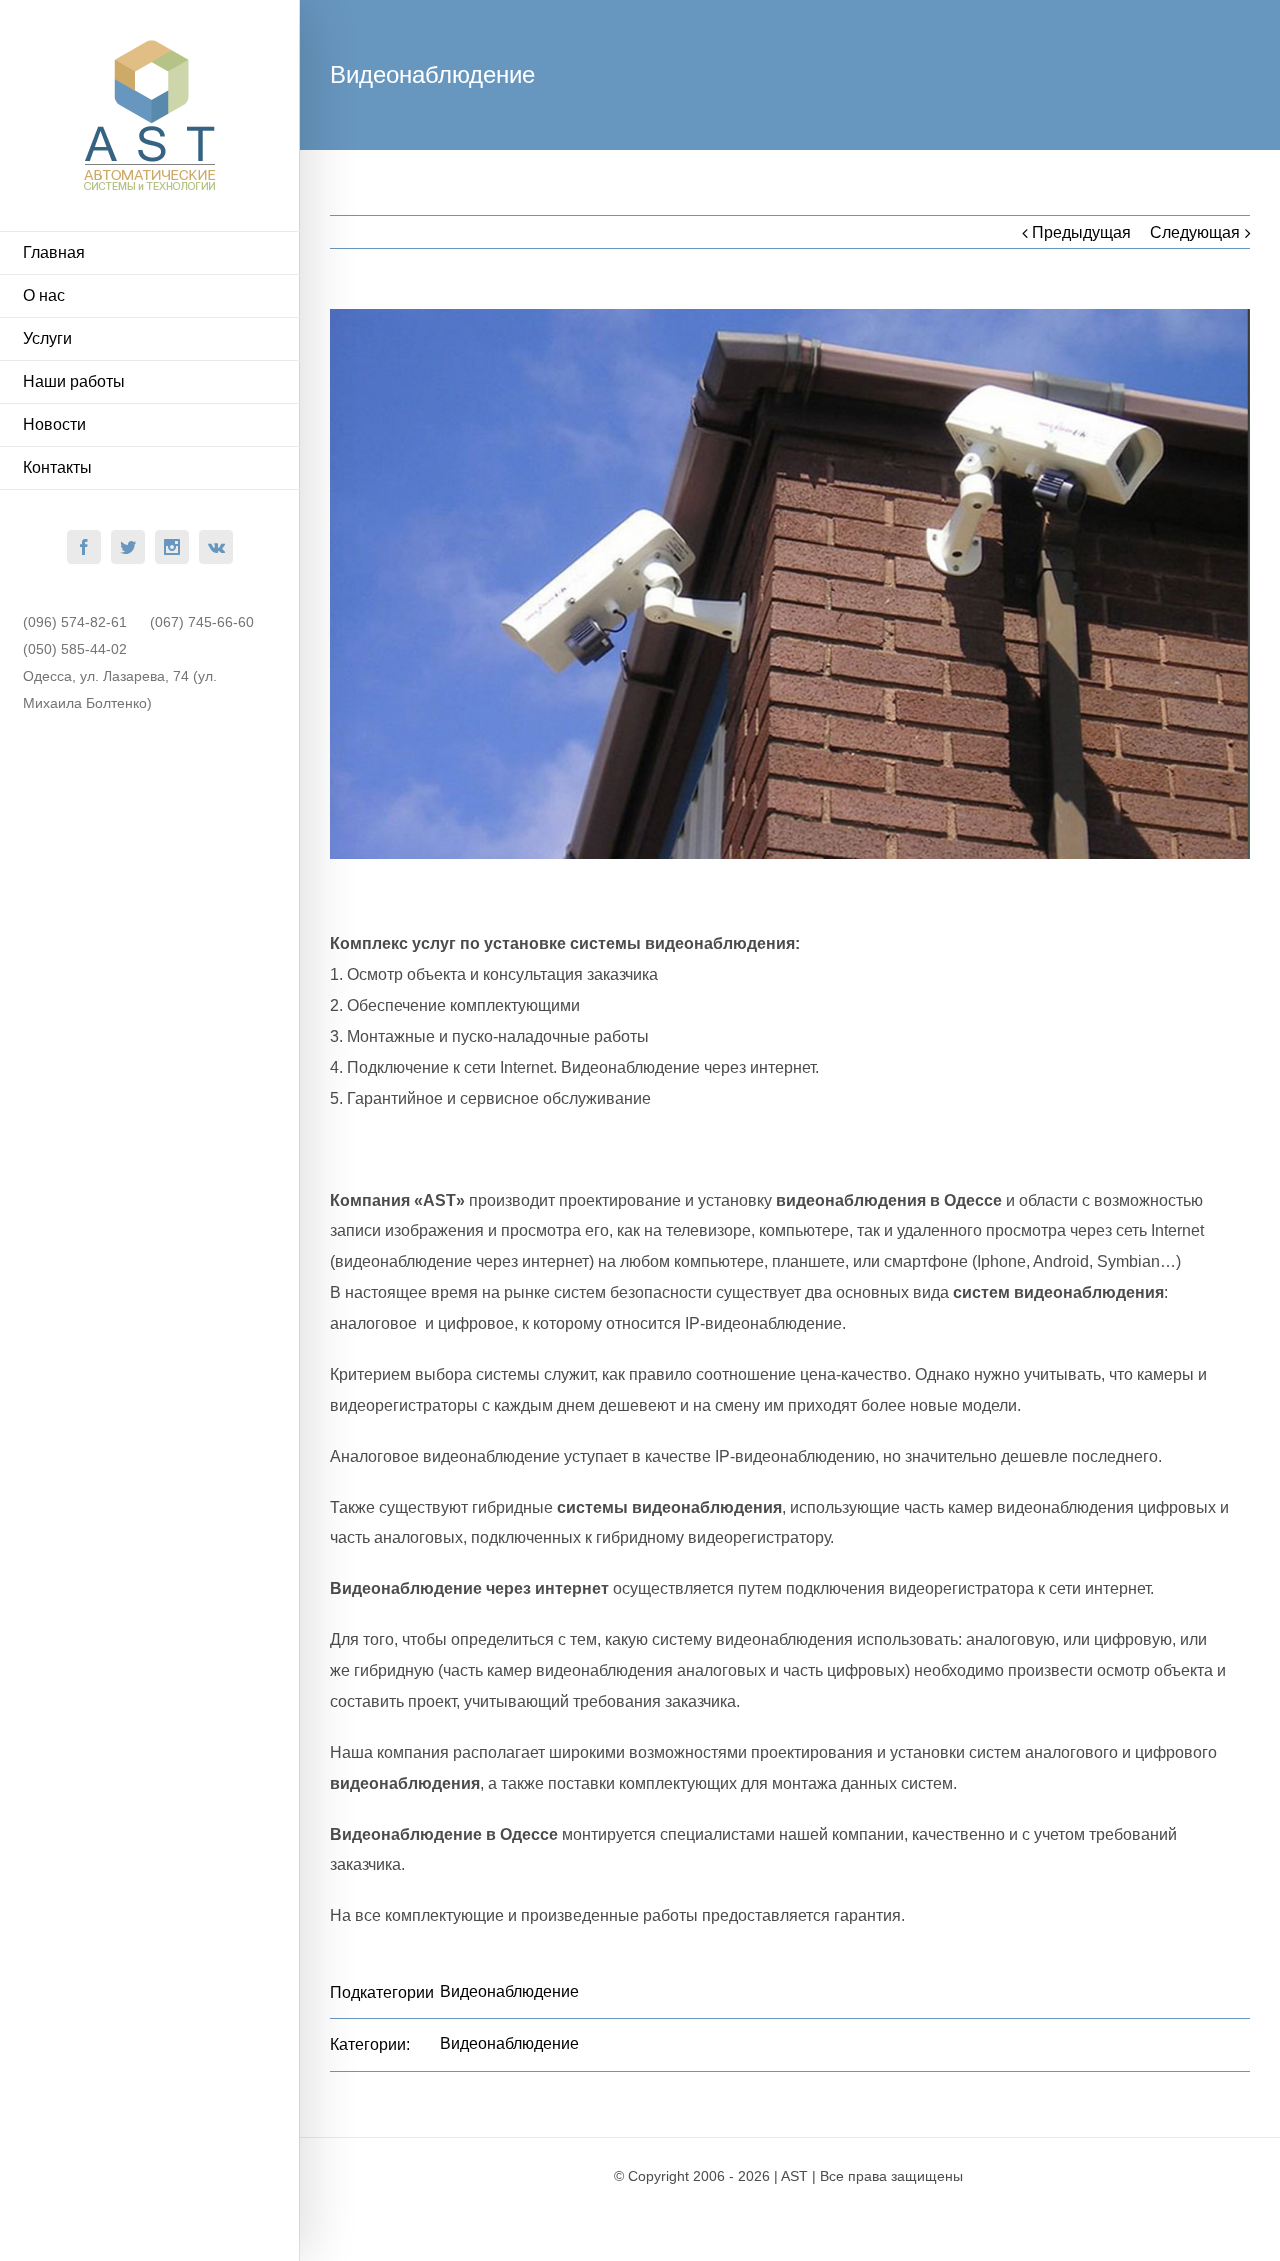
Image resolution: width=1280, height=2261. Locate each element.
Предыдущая (1081, 232)
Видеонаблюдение (509, 1991)
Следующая (1195, 232)
